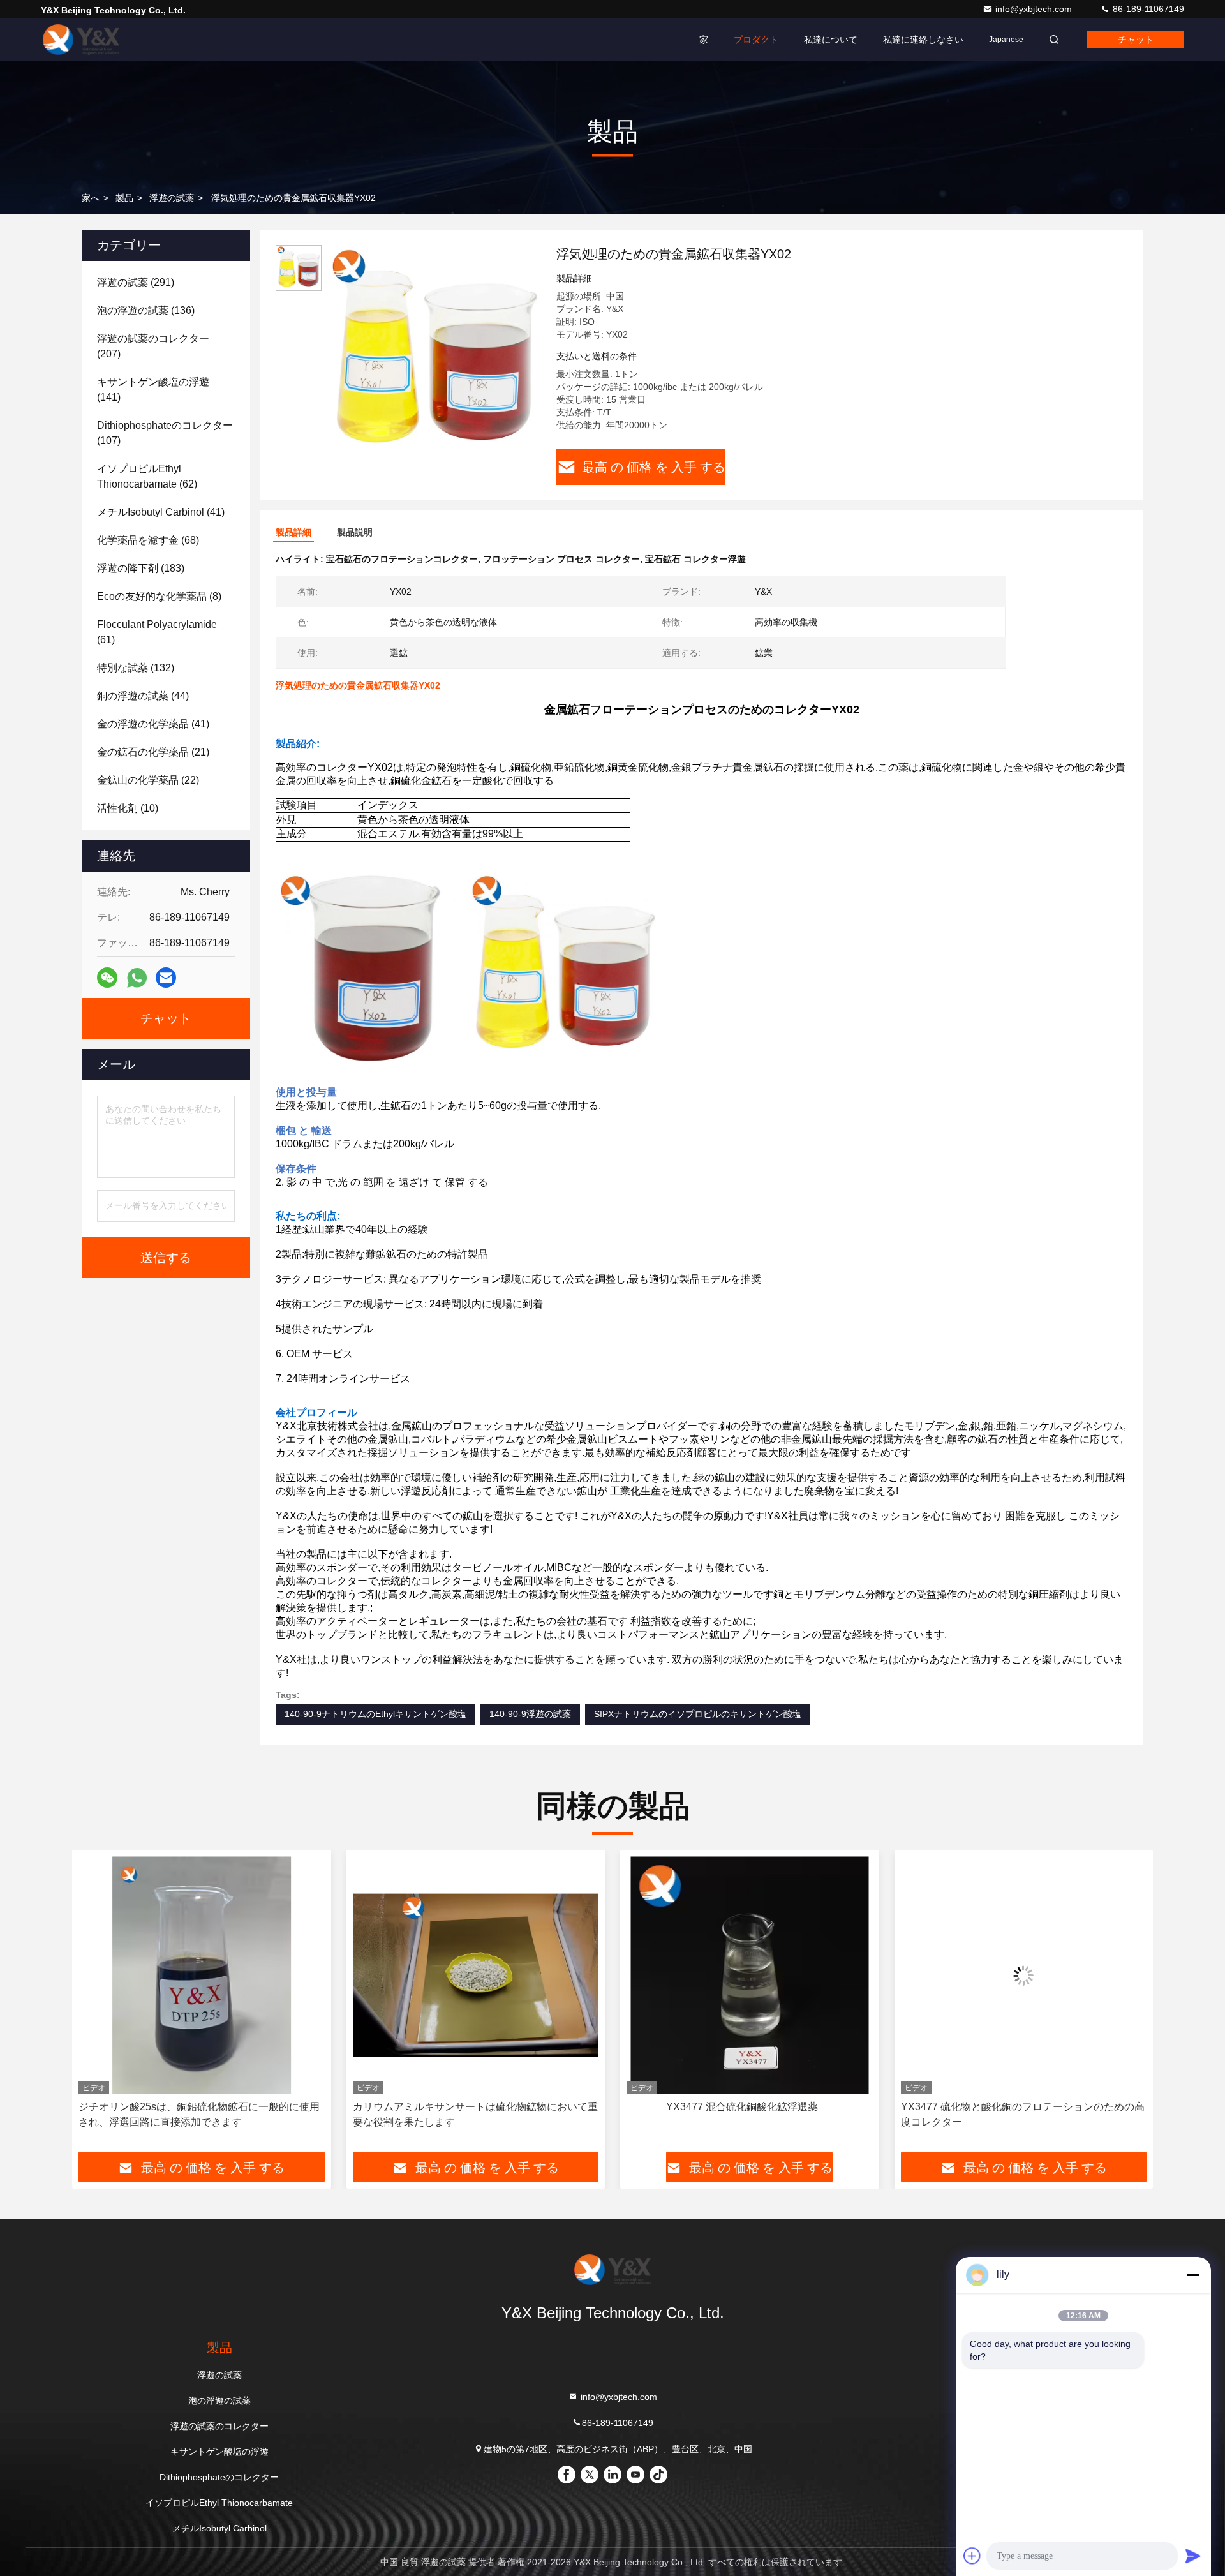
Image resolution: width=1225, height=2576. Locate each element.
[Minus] (1193, 2275)
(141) (153, 390)
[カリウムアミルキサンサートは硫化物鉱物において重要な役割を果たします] (202, 1975)
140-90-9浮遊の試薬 (530, 1714)
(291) (136, 282)
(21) (153, 752)
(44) (143, 696)
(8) (159, 596)
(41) (161, 512)
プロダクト (756, 40)
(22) (148, 780)
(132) (136, 668)
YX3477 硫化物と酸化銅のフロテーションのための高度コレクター (748, 2114)
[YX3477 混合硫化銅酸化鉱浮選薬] (476, 1975)
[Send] (1193, 2556)
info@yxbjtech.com (1035, 9)
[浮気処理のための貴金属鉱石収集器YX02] (434, 352)
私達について (831, 40)
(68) (148, 540)
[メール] (166, 978)
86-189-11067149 (1147, 9)
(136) (146, 310)
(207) (153, 346)
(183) (141, 568)
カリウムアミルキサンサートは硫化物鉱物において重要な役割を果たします (201, 2114)
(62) (147, 476)
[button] (95, 2006)
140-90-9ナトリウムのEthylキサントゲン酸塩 (375, 1714)
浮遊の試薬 (172, 198)
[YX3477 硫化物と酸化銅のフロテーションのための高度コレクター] (750, 1975)
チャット (1136, 40)
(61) (157, 632)
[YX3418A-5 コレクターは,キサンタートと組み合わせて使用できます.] (1024, 1975)
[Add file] (972, 2556)
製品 (124, 198)
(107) (165, 433)
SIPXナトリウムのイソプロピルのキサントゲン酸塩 (698, 1714)
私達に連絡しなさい (923, 40)
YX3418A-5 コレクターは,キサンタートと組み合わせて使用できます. (1022, 2114)
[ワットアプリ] (137, 978)
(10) (128, 808)
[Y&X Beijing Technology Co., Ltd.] (81, 40)
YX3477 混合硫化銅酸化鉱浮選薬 (468, 2107)
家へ (91, 198)
